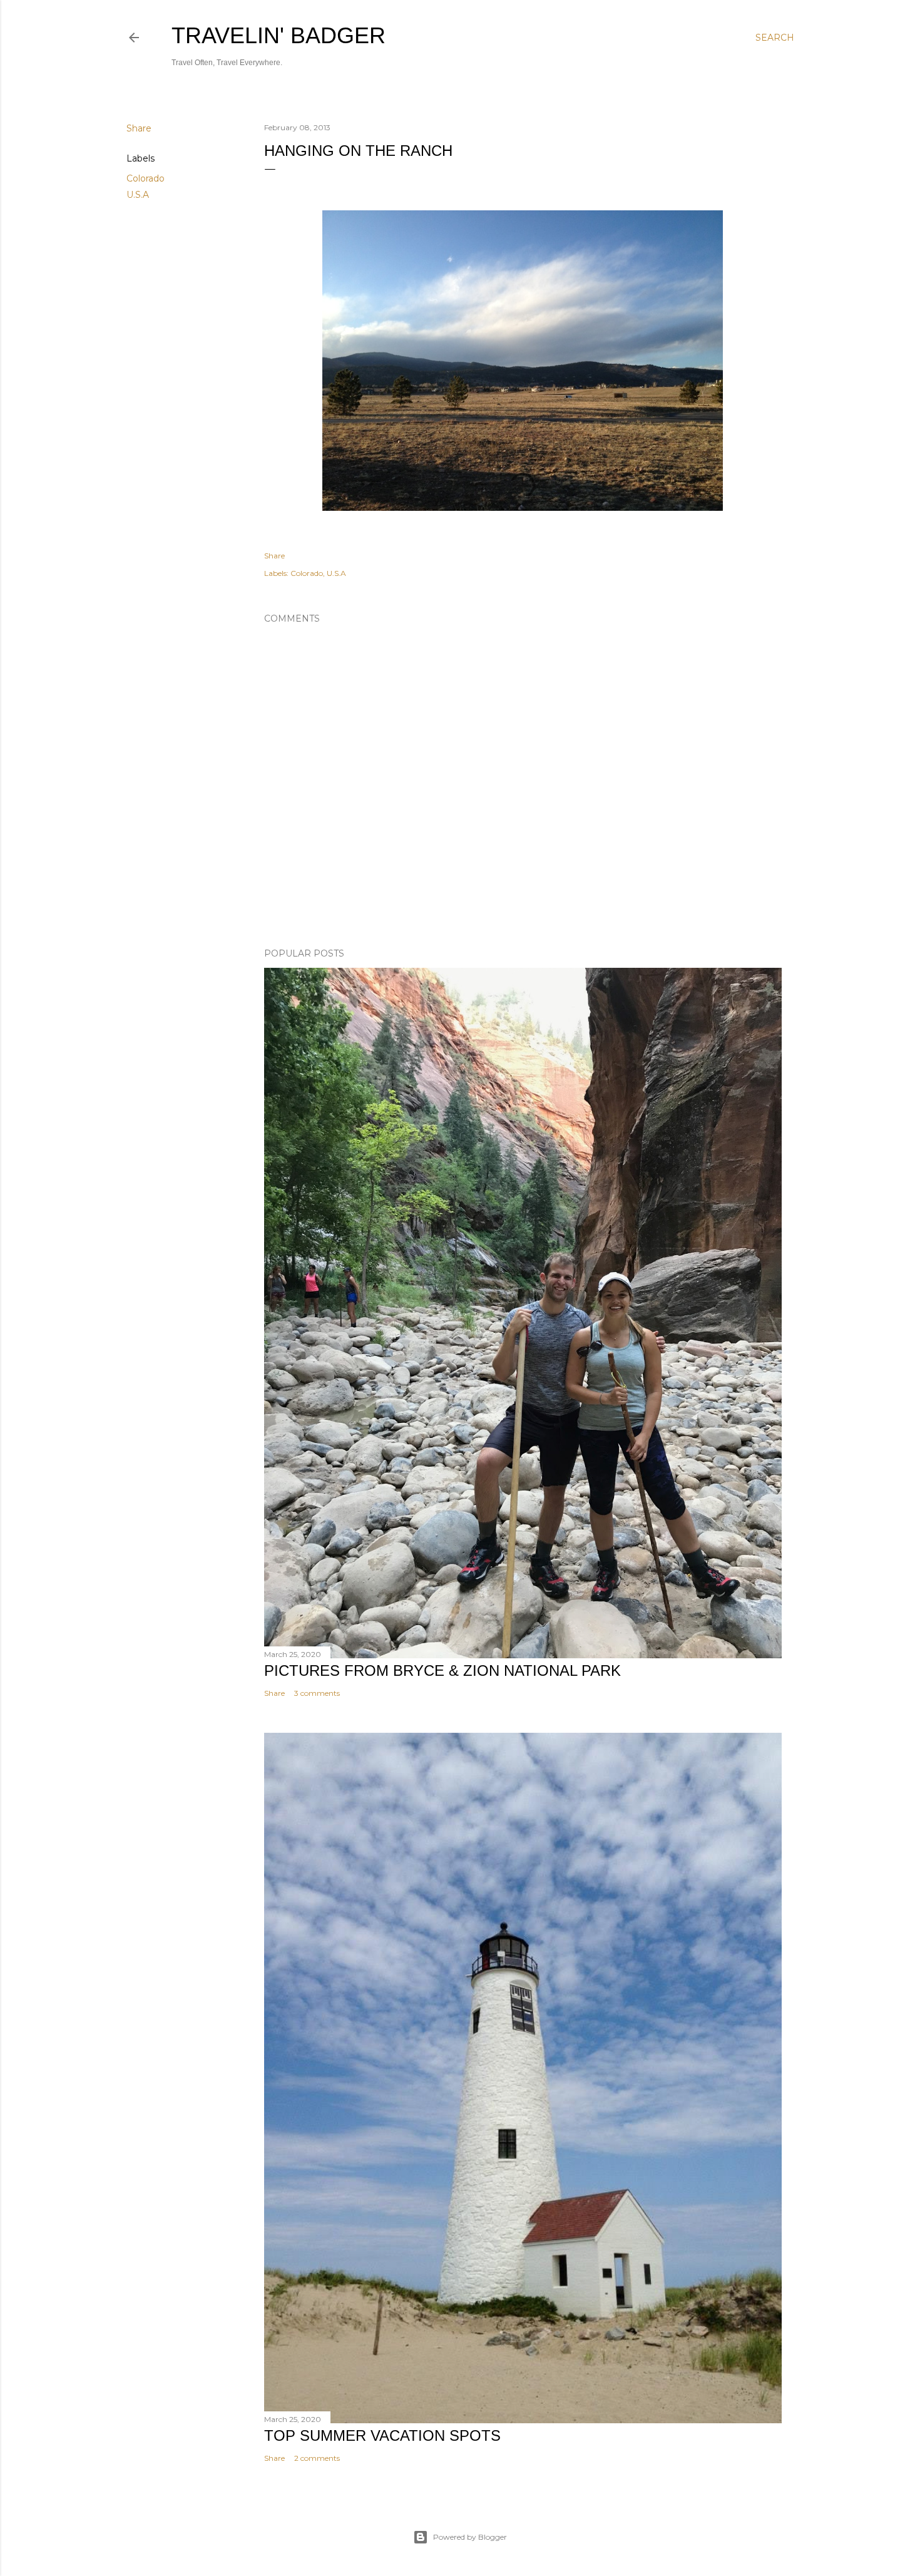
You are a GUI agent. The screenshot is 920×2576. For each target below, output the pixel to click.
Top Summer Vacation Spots (382, 2435)
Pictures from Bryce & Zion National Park (442, 1670)
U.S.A (138, 195)
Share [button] (139, 128)
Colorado (146, 178)
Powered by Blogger (470, 2537)
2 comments (317, 2458)
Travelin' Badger (279, 35)
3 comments (317, 1693)
